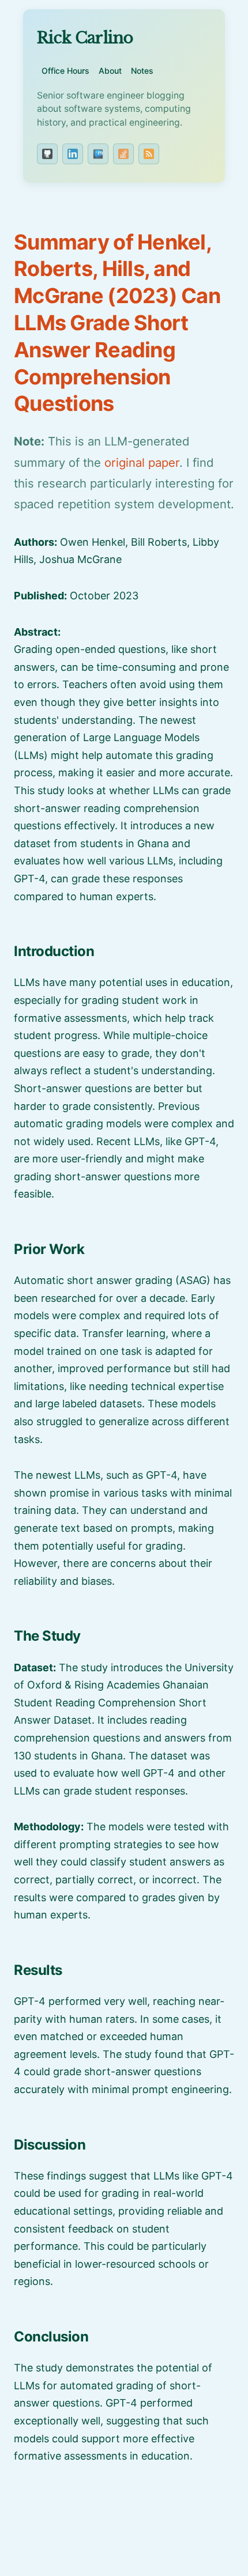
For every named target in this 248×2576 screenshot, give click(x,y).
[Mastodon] (98, 154)
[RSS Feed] (149, 154)
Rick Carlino (85, 38)
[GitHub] (47, 154)
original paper (142, 462)
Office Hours (65, 71)
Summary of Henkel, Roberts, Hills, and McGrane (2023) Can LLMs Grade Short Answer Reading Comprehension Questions (117, 323)
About (110, 71)
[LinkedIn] (73, 154)
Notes (142, 71)
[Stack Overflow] (123, 154)
